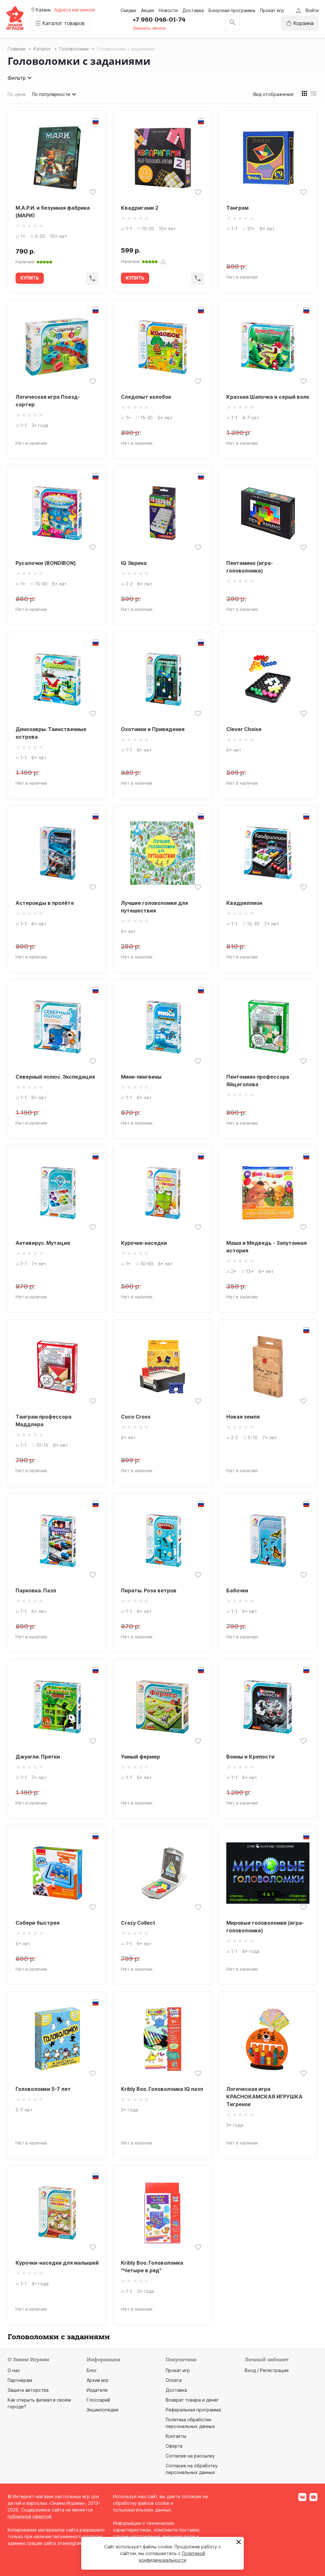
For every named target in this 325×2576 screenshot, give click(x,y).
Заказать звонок (149, 28)
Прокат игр (272, 10)
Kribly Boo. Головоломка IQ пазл (162, 2089)
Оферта (174, 2446)
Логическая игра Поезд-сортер (48, 401)
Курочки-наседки (144, 1243)
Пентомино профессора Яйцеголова (258, 1081)
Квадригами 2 (140, 208)
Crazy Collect (138, 1923)
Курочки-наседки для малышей (57, 2263)
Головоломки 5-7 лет (43, 2089)
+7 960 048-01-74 (159, 20)
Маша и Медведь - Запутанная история (266, 1247)
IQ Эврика (134, 563)
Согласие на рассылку (190, 2456)
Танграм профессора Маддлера (43, 1420)
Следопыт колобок (146, 397)
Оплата (174, 2380)
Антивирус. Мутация (43, 1243)
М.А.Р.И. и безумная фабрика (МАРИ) (53, 212)
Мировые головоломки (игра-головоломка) (265, 1927)
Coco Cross (136, 1417)
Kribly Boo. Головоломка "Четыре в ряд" (152, 2267)
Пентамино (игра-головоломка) (250, 567)
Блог (92, 2370)
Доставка (193, 10)
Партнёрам (20, 2380)
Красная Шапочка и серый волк (268, 397)
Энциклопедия (103, 2410)
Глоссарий (98, 2400)
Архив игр (98, 2380)
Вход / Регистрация (267, 2370)
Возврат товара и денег (192, 2400)
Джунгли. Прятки (38, 1757)
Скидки (128, 10)
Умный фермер (140, 1757)
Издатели (97, 2390)
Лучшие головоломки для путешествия (154, 907)
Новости (168, 10)
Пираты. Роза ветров (149, 1590)
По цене (17, 94)
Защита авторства (28, 2390)
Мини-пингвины (141, 1077)
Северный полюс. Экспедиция (55, 1077)
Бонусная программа (232, 10)
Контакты (176, 2436)
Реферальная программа (193, 2410)
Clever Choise (244, 729)
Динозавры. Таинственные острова (51, 733)
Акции (147, 10)
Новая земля (243, 1417)
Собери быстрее (38, 1923)
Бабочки (237, 1590)
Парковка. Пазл (36, 1590)
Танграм (237, 208)
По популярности (51, 94)
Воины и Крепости (250, 1757)
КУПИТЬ (30, 278)
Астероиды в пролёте (45, 903)
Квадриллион (244, 903)
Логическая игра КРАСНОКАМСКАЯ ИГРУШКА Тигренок (264, 2097)
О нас (14, 2370)
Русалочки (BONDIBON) (46, 563)
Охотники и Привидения (153, 729)
